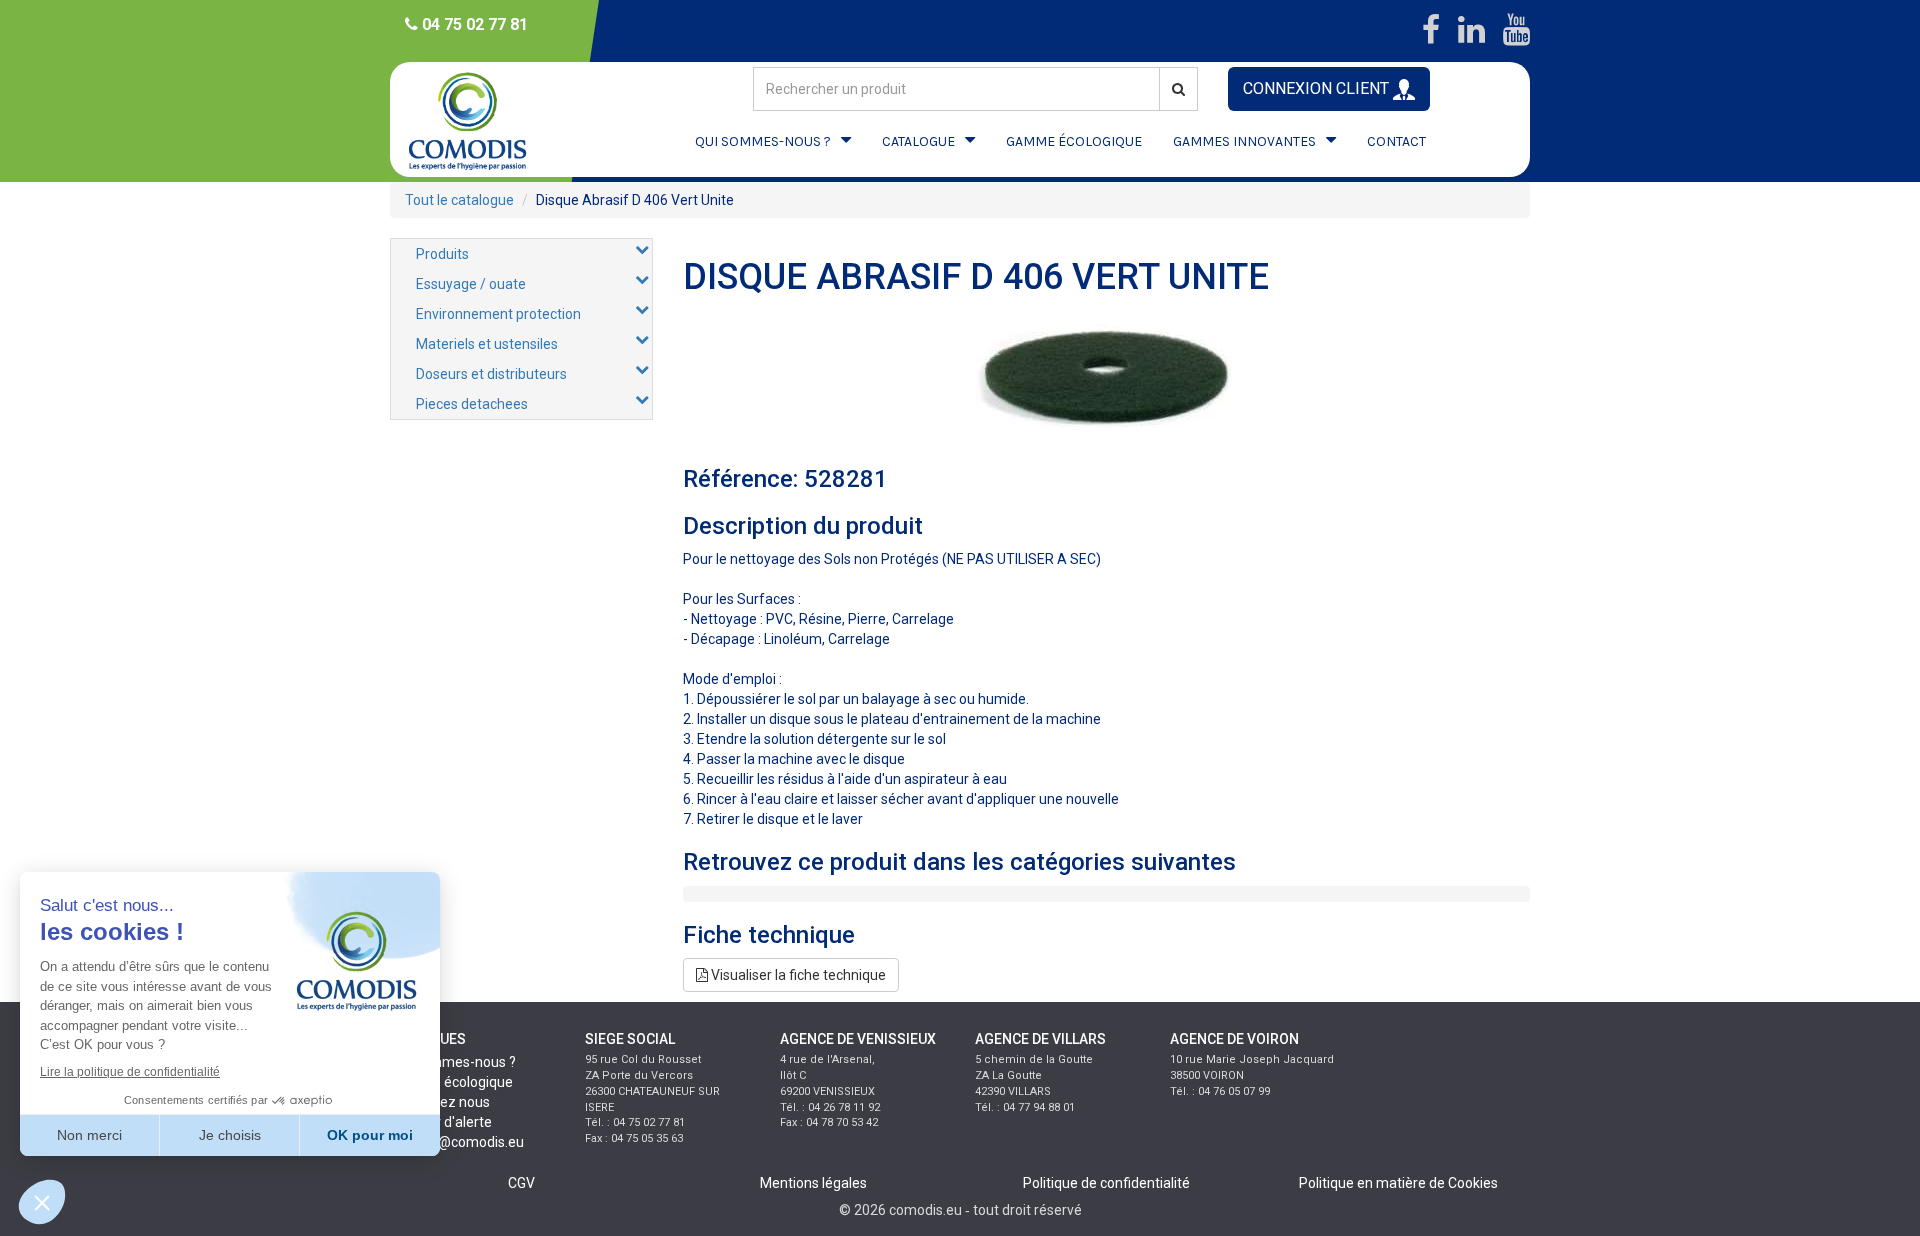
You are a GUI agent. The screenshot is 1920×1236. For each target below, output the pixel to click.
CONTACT (1396, 141)
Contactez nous (440, 1102)
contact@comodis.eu (457, 1142)
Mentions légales (813, 1183)
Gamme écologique (451, 1082)
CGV (521, 1183)
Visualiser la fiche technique (797, 975)
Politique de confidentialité (1106, 1183)
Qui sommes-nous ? (453, 1062)
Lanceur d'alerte (441, 1122)
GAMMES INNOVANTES (1244, 141)
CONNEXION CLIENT (1318, 88)
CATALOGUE (918, 141)
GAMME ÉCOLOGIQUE (1074, 141)
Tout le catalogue (459, 200)
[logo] (485, 119)
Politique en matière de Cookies (1398, 1183)
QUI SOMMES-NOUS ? (763, 141)
